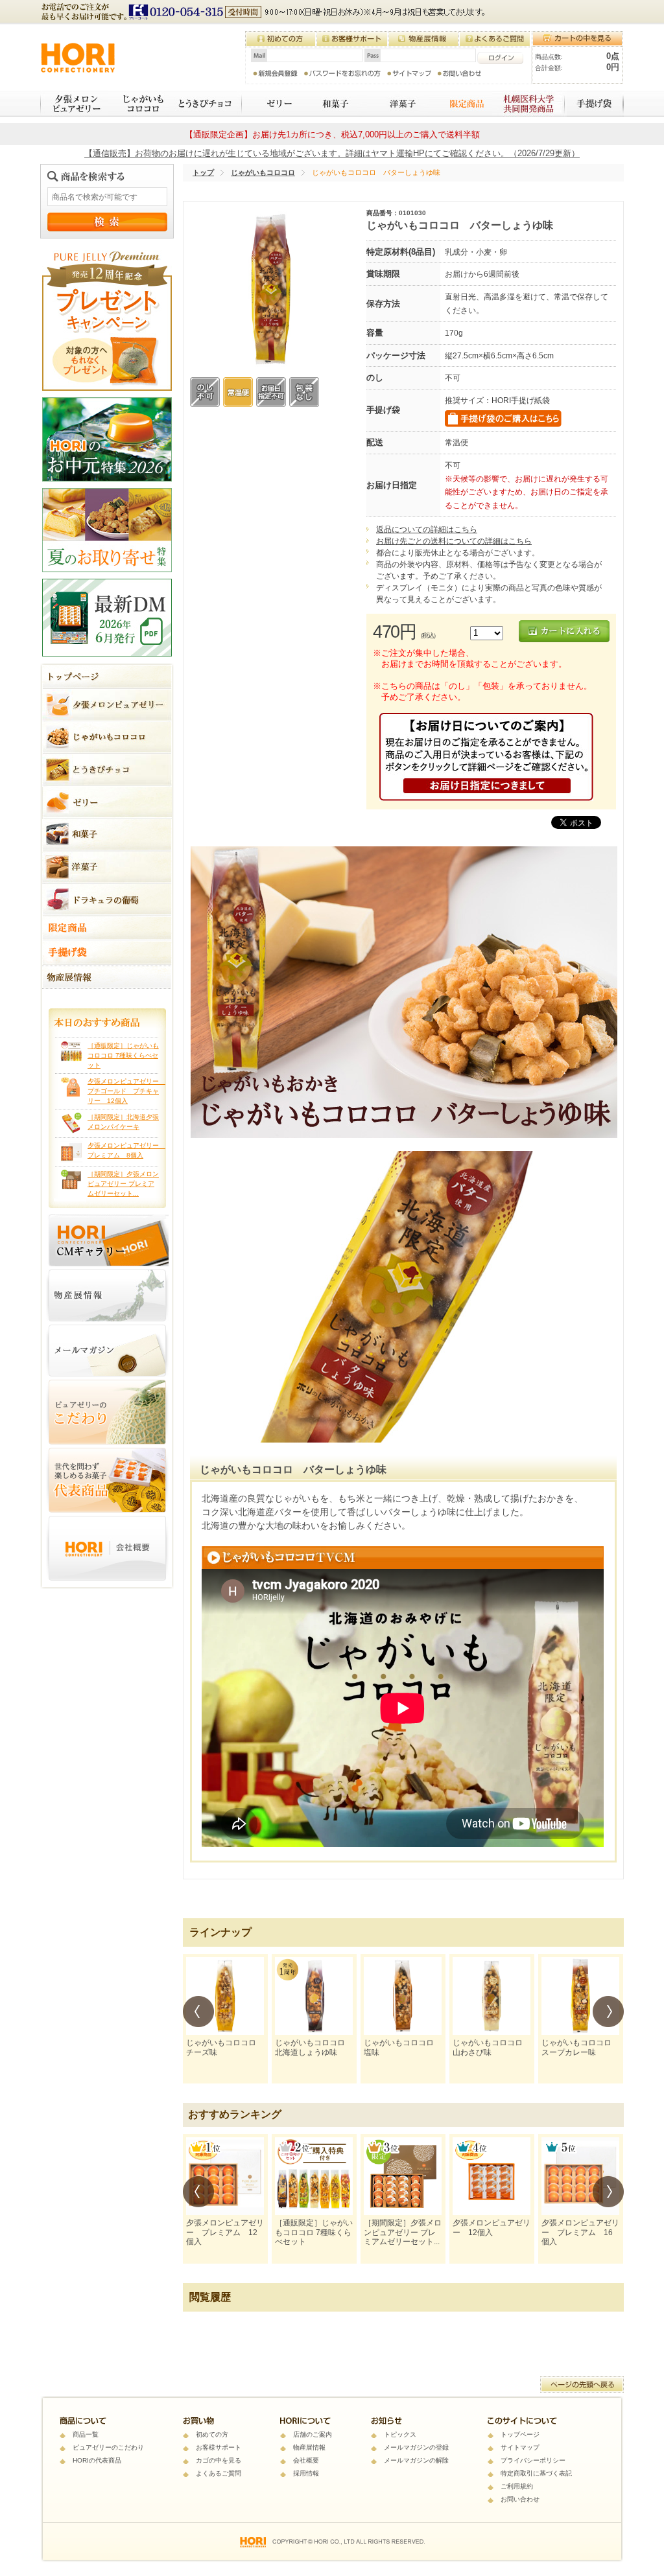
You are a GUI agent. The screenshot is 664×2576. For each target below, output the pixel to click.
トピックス (400, 2434)
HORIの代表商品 (97, 2460)
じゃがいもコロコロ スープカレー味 (580, 2047)
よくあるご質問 (219, 2473)
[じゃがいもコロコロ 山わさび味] (492, 1996)
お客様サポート (219, 2447)
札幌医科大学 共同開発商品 (529, 104)
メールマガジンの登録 (416, 2447)
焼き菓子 (398, 104)
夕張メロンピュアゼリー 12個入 (492, 2227)
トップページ (520, 2434)
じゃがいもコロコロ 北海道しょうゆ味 (314, 2047)
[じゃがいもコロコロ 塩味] (403, 1996)
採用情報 (306, 2473)
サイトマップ (520, 2447)
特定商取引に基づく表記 (536, 2473)
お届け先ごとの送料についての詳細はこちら (454, 541)
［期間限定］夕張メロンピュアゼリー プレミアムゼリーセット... (123, 1184)
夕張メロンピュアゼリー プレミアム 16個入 (580, 2232)
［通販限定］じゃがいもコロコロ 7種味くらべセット (123, 1055)
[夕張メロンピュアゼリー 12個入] (492, 2176)
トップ (203, 172)
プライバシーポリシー (533, 2460)
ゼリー (271, 104)
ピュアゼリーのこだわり (108, 2447)
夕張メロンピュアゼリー (74, 104)
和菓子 (333, 104)
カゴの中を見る (219, 2460)
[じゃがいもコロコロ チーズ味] (225, 1996)
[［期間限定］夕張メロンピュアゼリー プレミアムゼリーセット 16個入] (403, 2176)
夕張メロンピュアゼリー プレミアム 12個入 (225, 2232)
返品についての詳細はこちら (427, 529)
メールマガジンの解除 (416, 2460)
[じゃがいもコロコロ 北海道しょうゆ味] (314, 1996)
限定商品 (461, 104)
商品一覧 (86, 2434)
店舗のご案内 (313, 2434)
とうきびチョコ (206, 104)
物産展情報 (309, 2447)
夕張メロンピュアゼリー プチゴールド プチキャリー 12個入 (126, 1091)
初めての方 (212, 2434)
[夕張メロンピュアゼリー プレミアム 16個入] (580, 2176)
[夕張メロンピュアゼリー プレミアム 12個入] (225, 2176)
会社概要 (306, 2460)
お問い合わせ (520, 2499)
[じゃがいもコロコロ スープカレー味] (580, 1996)
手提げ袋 (595, 104)
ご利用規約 (517, 2486)
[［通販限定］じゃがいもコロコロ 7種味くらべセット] (314, 2176)
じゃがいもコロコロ (138, 104)
